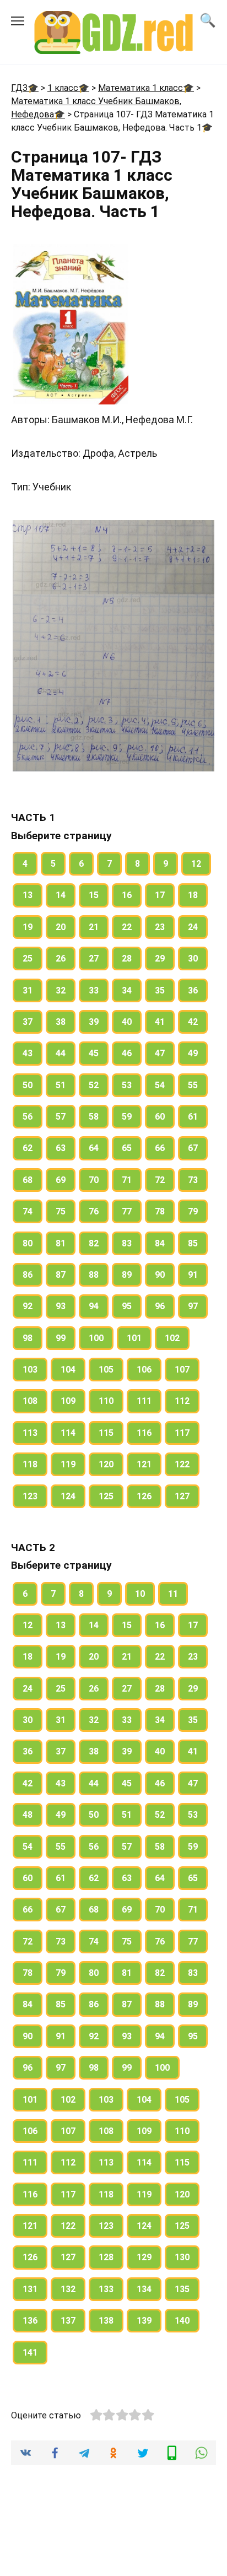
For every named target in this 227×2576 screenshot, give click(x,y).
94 (94, 1306)
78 (160, 1211)
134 (144, 2289)
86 (28, 1275)
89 (127, 1275)
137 (68, 2321)
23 (160, 927)
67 (193, 1148)
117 (182, 1433)
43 (28, 1053)
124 (68, 1496)
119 (68, 1464)
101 (134, 1338)
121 (144, 1464)
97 (193, 1306)
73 (193, 1180)
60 (160, 1117)
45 (94, 1053)
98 (28, 1338)
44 (61, 1053)
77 (127, 1211)
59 (127, 1117)
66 (160, 1148)
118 (30, 1464)
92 (28, 1306)
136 (30, 2321)
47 (160, 1053)
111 (144, 1401)
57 (61, 1117)
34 (127, 990)
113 (30, 1433)
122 (182, 1464)
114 (68, 1433)
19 (28, 927)
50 (28, 1085)
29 (160, 958)
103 (30, 1370)
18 (193, 895)
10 (140, 1594)
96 (160, 1306)
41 (160, 1022)
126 (144, 1496)
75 (61, 1211)
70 (94, 1180)
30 (193, 958)
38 (61, 1022)
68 (28, 1180)
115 (106, 1433)
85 (193, 1243)
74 (28, 1211)
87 (61, 1275)
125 (106, 1496)
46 (127, 1053)
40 (127, 1022)
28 (127, 958)
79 (193, 1211)
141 (30, 2353)
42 (193, 1022)
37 (28, 1022)
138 (106, 2321)
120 (106, 1464)
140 (182, 2321)
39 (94, 1022)
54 (160, 1085)
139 (144, 2321)
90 (160, 1275)
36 (193, 990)
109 (68, 1401)
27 (94, 958)
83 (127, 1243)
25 (28, 958)
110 (106, 1401)
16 (127, 895)
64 (94, 1148)
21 (94, 927)
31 (28, 990)
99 (61, 1338)
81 (61, 1243)
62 (28, 1148)
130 (182, 2257)
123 (30, 1496)
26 (61, 958)
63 (61, 1148)
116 (144, 1433)
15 (94, 895)
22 (127, 927)
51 (61, 1085)
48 (28, 1815)
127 (182, 1496)
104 (68, 1370)
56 (28, 1117)
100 (96, 1338)
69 (61, 1180)
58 (94, 1117)
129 (144, 2257)
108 (30, 1401)
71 (127, 1180)
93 (61, 1306)
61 (193, 1117)
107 (182, 1370)
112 (182, 1401)
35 (160, 990)
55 (193, 1085)
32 (61, 990)
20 (61, 927)
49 (193, 1053)
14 (61, 895)
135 (182, 2289)
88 (94, 1275)
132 (68, 2289)
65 (127, 1148)
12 (196, 864)
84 (160, 1243)
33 (94, 990)
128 (106, 2257)
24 (193, 927)
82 (94, 1243)
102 (172, 1338)
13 (28, 895)
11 (173, 1594)
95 (127, 1306)
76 (94, 1211)
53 (127, 1085)
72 (160, 1180)
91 (193, 1275)
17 (160, 895)
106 (144, 1370)
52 (94, 1085)
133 (106, 2289)
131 (30, 2289)
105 (106, 1370)
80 (28, 1243)
